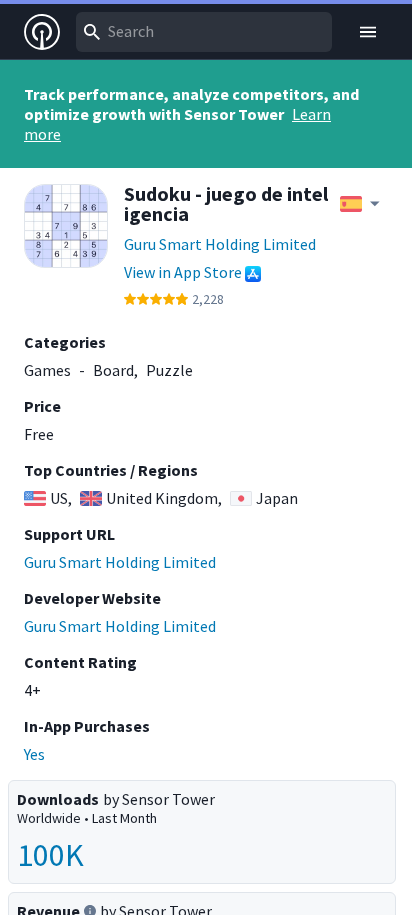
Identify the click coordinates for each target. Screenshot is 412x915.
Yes (34, 754)
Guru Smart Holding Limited (220, 244)
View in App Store (183, 272)
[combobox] (204, 32)
